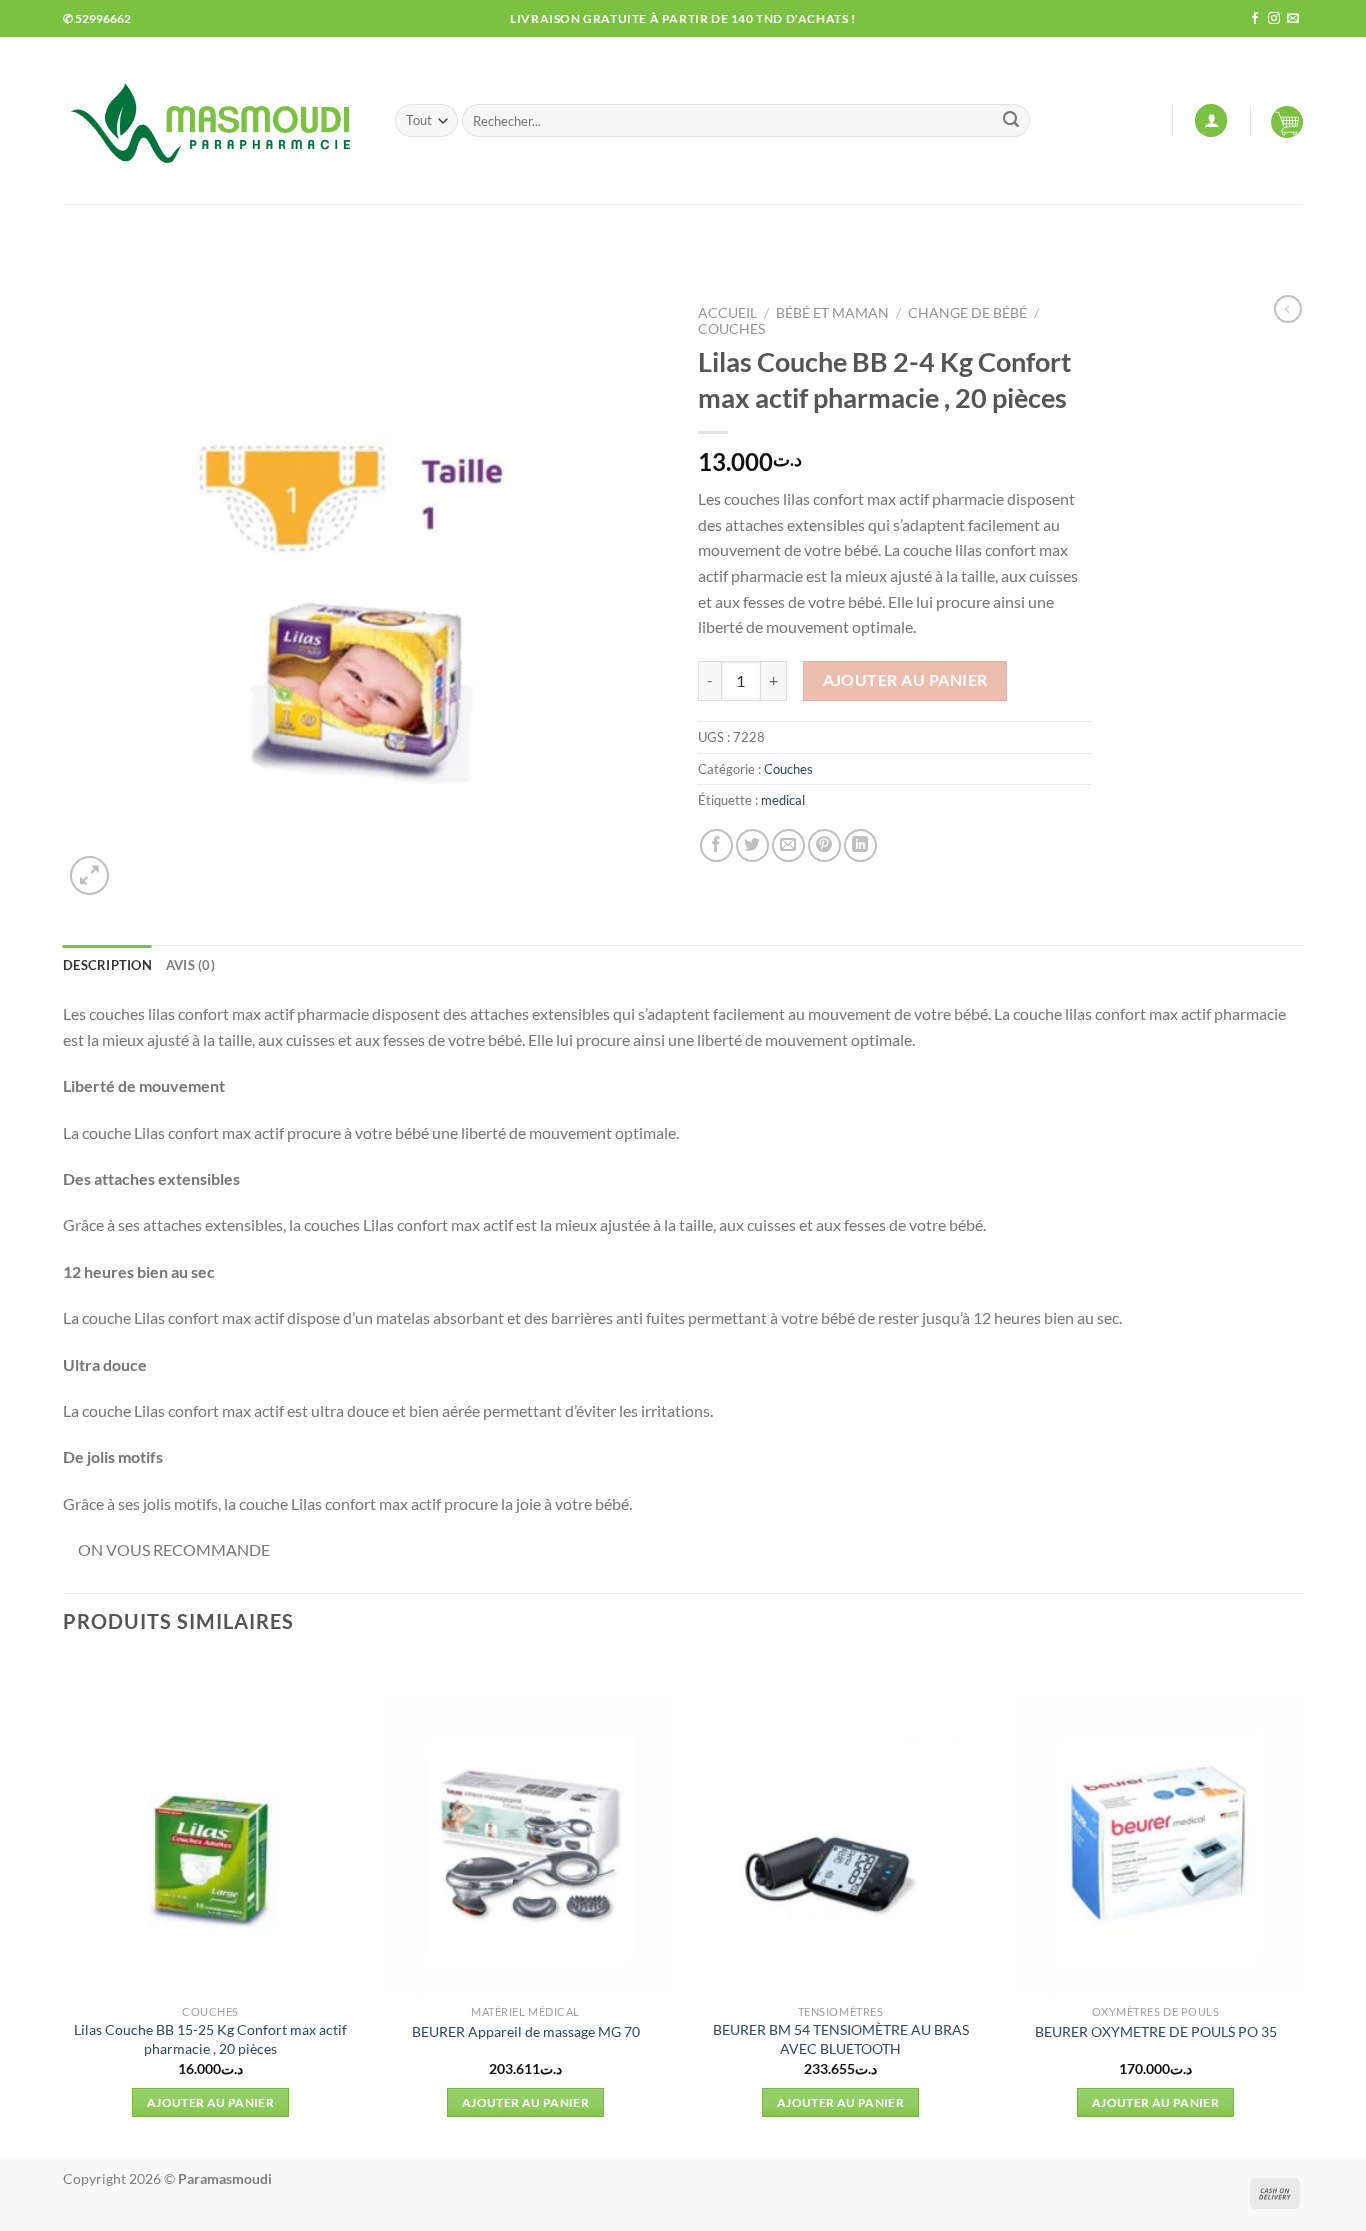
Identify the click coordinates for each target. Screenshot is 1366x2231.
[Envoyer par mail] (788, 845)
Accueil (727, 313)
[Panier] (1287, 121)
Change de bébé (967, 313)
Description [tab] (107, 965)
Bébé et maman (832, 313)
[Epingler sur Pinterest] (824, 845)
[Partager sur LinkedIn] (860, 845)
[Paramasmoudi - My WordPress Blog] (214, 120)
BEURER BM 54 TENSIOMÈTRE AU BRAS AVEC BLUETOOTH (841, 2039)
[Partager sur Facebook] (716, 845)
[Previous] (64, 1905)
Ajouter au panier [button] (210, 2102)
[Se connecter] (1211, 120)
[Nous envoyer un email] (1293, 19)
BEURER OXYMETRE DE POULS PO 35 (1156, 2031)
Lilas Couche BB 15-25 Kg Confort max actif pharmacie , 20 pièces (210, 2039)
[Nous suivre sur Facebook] (1255, 19)
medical (783, 800)
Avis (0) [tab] (190, 965)
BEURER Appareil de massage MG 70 (526, 2031)
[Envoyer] (1011, 121)
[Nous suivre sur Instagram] (1274, 19)
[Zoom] (89, 875)
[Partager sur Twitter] (752, 845)
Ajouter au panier (905, 680)
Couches (731, 329)
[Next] (1302, 1905)
